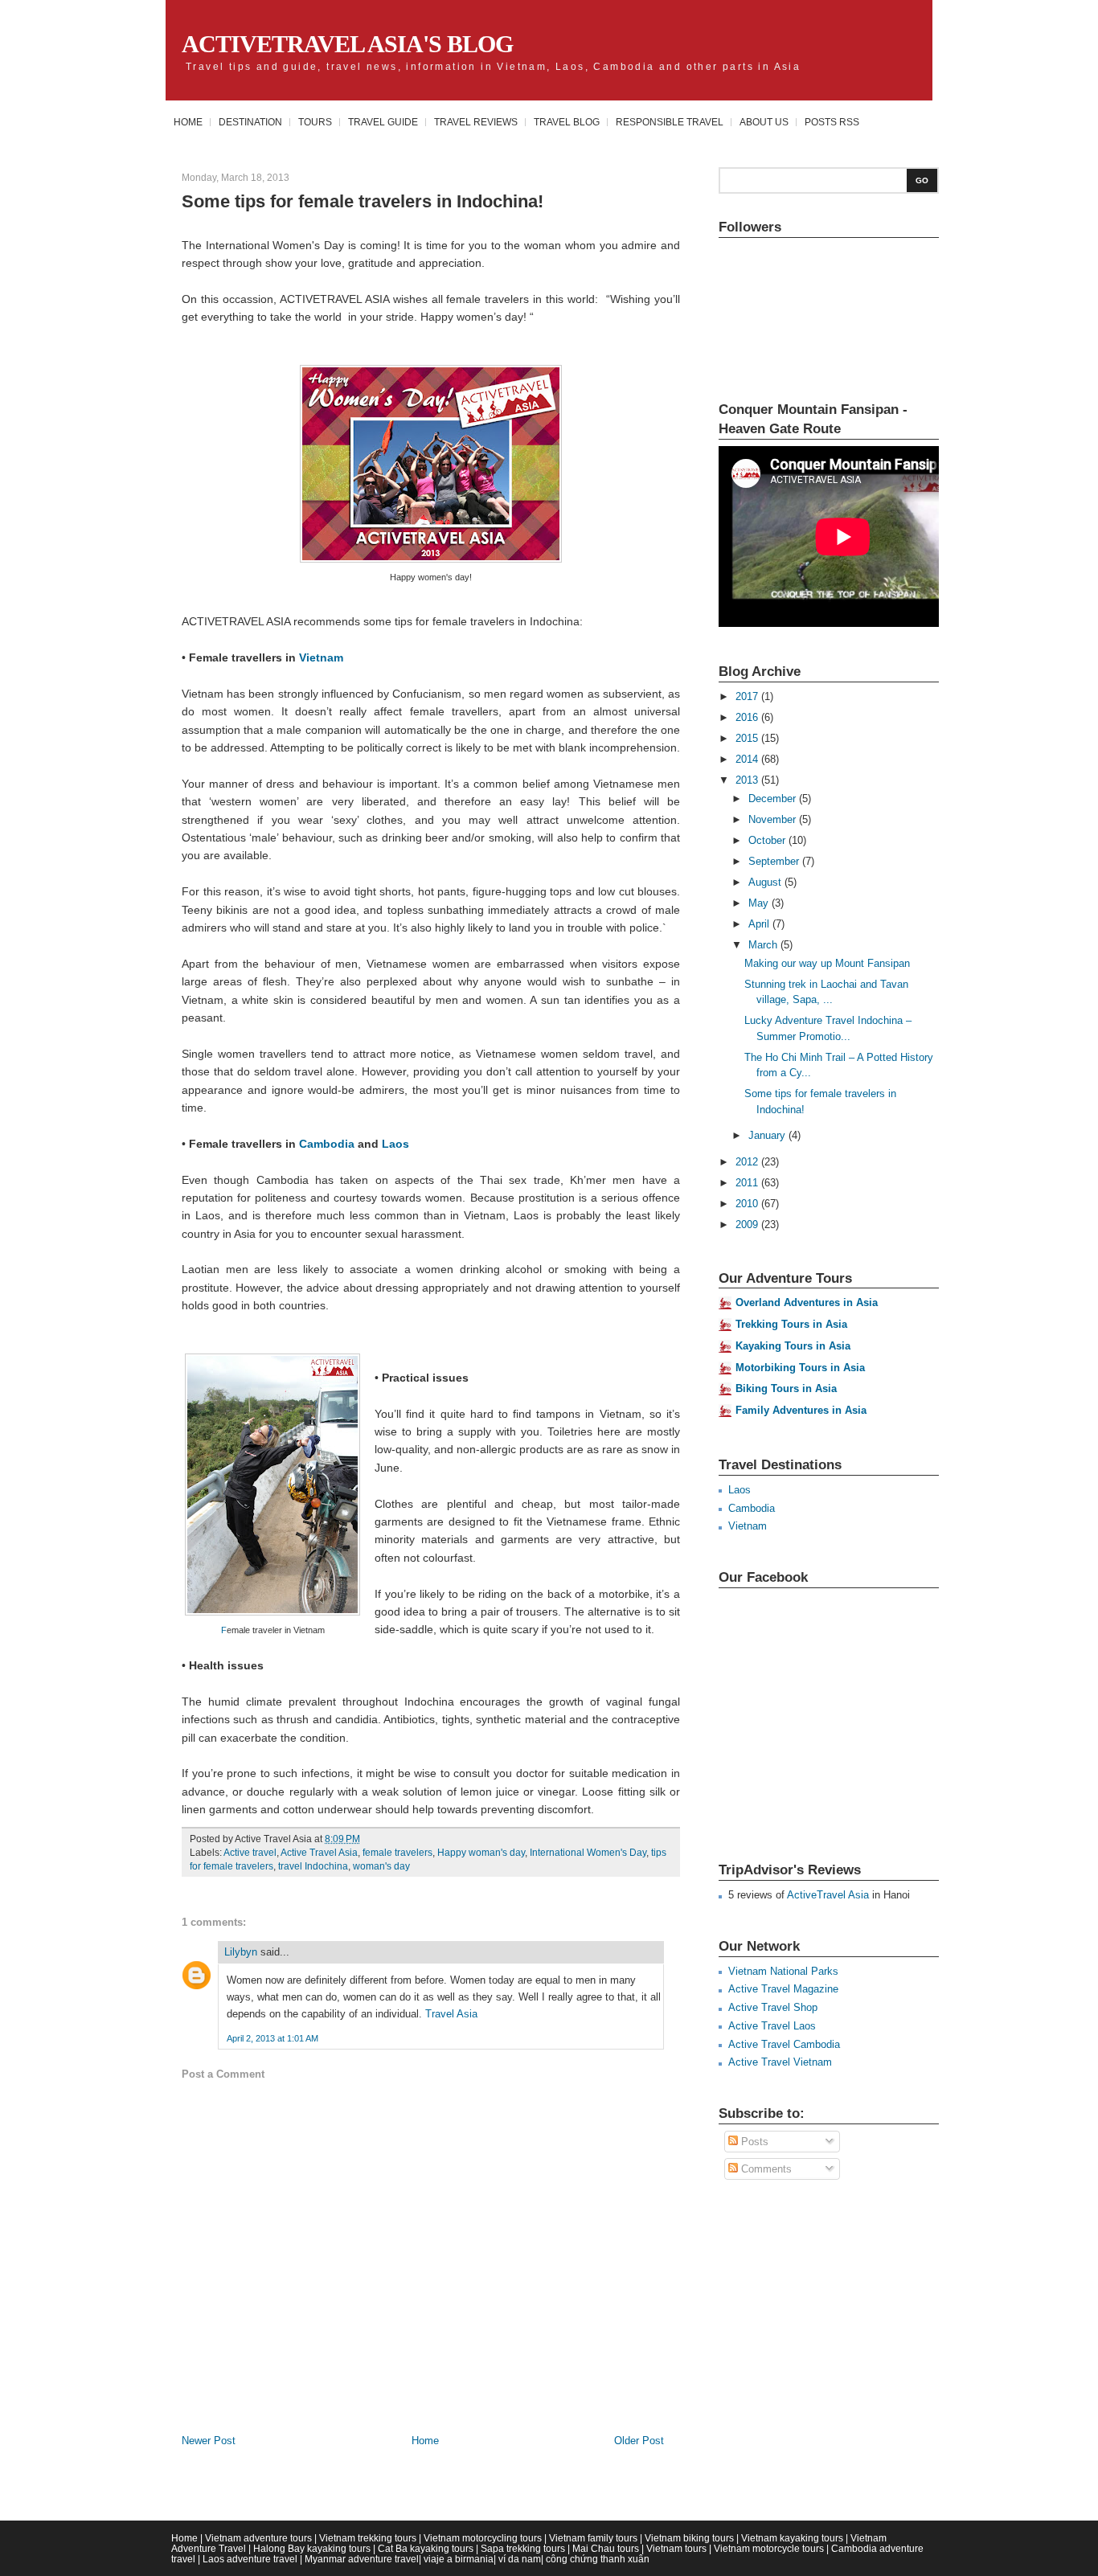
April (760, 924)
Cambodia (327, 1144)
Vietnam (321, 657)
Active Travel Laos (772, 2026)
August (766, 882)
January (768, 1135)
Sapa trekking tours (523, 2548)
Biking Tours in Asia (786, 1388)
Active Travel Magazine (783, 1989)
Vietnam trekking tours (368, 2538)
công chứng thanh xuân (598, 2559)
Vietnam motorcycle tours (769, 2548)
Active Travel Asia (319, 1853)
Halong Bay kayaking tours (312, 2548)
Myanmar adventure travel (362, 2559)
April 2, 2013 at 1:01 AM (272, 2038)
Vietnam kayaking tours (792, 2538)
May (760, 903)
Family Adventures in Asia (801, 1410)
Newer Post (209, 2441)
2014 (748, 759)
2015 (748, 738)
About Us (764, 122)
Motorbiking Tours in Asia (800, 1368)
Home (188, 122)
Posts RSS (832, 122)
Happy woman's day (481, 1853)
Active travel (250, 1853)
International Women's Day (588, 1853)
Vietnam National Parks (783, 1971)
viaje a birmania (459, 2559)
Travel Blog (567, 122)
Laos (395, 1144)
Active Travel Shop (773, 2007)
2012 (748, 1162)
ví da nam (520, 2559)
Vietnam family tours (593, 2538)
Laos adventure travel (250, 2559)
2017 (748, 696)
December (774, 799)
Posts (753, 2142)
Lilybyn (241, 1952)
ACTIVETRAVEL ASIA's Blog (347, 44)
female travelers (397, 1853)
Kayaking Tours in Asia (793, 1346)
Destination (250, 122)
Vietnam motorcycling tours (483, 2538)
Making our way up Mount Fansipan (827, 963)
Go (922, 180)
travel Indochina (313, 1866)
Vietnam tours (676, 2548)
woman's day (381, 1866)
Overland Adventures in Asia (807, 1302)
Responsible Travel (670, 122)
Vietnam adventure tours (258, 2538)
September (775, 861)
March (764, 945)
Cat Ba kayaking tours (426, 2548)
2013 (748, 780)
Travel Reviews (476, 122)
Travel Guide (383, 122)
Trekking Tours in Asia (791, 1324)
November (774, 819)
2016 (748, 717)
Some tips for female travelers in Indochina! (363, 201)
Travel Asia (451, 2014)
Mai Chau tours (606, 2548)
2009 (748, 1225)
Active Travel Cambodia (784, 2044)
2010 (748, 1204)
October (768, 840)
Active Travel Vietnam (780, 2062)
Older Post (639, 2441)
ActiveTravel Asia (828, 1895)
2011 (748, 1183)
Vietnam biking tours (689, 2538)
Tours (315, 122)
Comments (765, 2169)
